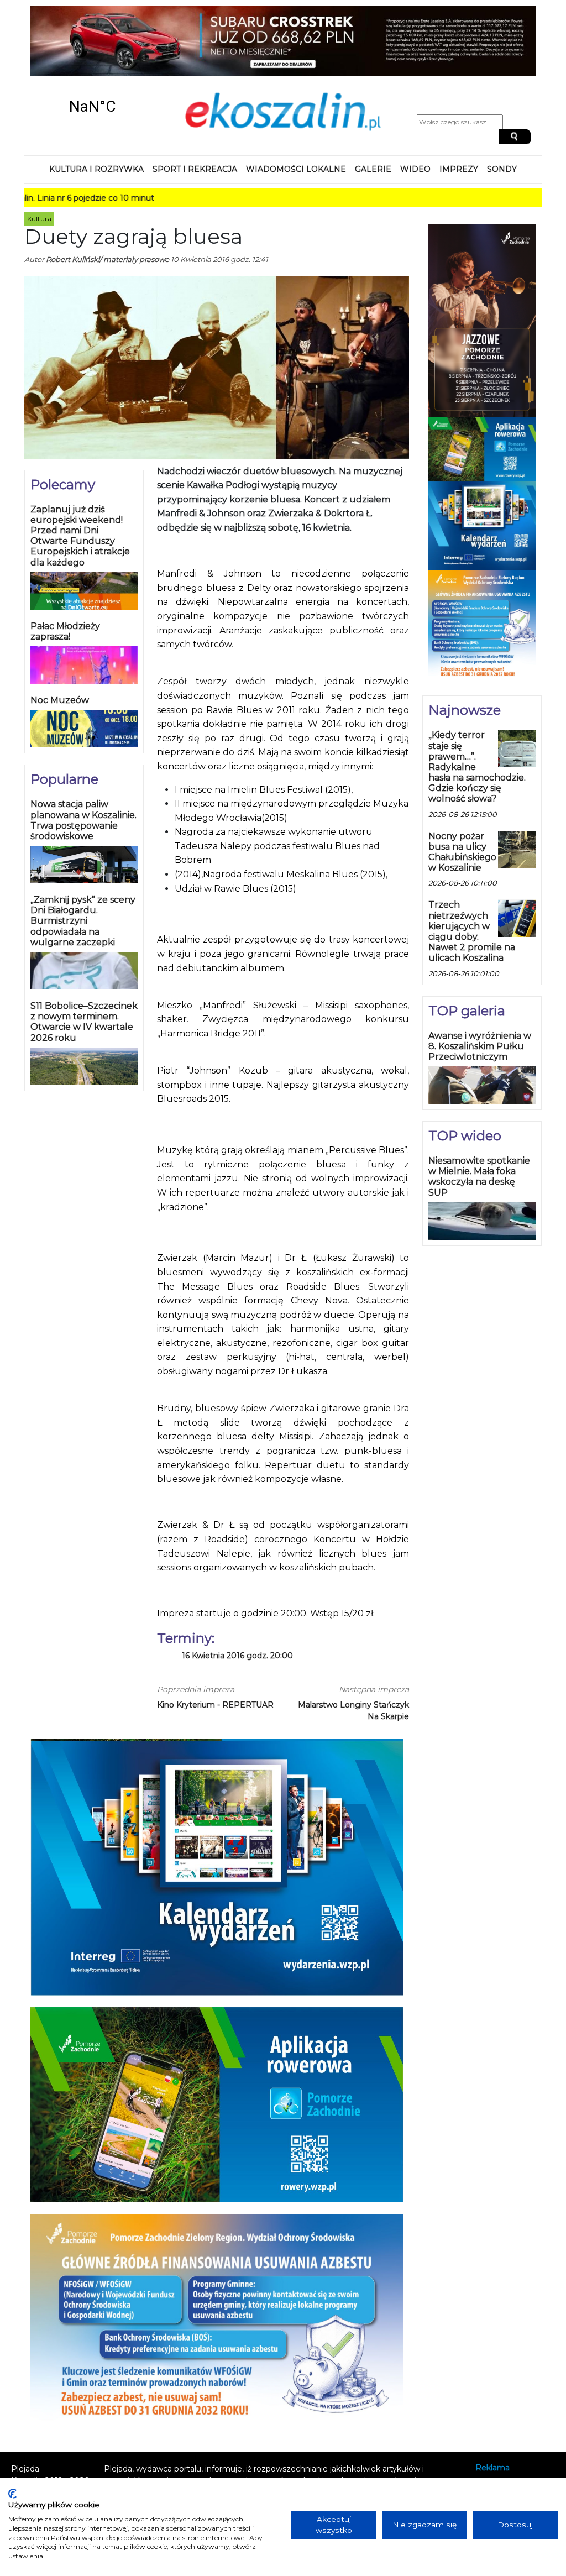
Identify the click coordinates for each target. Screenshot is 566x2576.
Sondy (502, 169)
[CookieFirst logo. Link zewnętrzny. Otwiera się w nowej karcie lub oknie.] (12, 2494)
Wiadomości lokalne (296, 169)
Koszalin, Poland (92, 106)
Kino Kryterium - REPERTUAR (215, 1705)
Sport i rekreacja (195, 169)
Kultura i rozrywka (96, 169)
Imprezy (459, 169)
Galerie (373, 169)
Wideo (415, 169)
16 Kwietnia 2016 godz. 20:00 (237, 1656)
